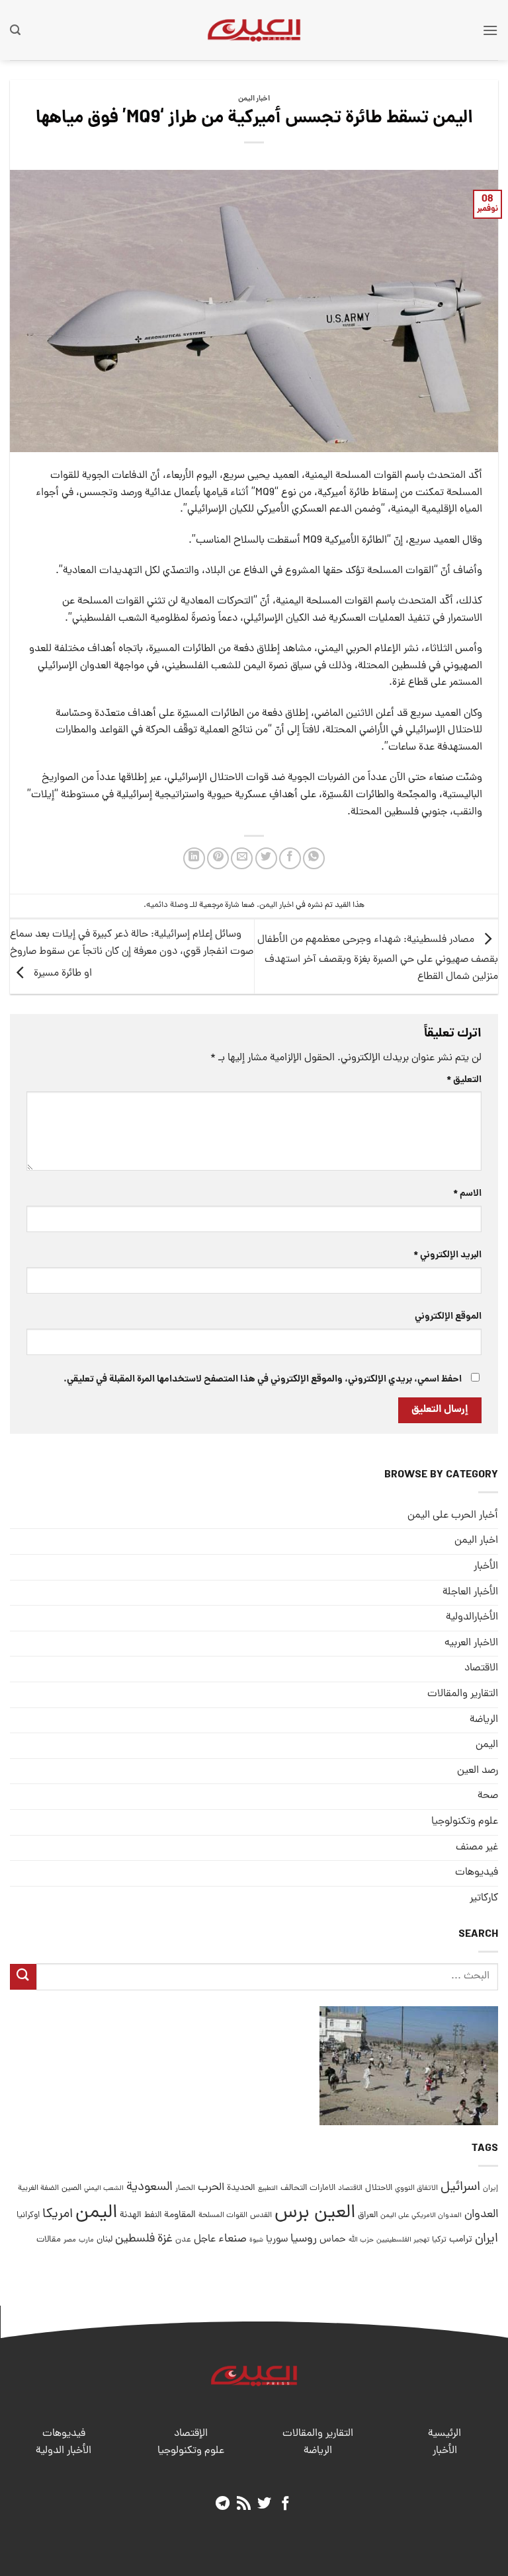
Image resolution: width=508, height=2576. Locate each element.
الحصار (185, 2189)
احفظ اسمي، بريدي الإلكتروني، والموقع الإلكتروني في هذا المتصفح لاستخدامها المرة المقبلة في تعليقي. (263, 1380)
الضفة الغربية (38, 2189)
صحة (488, 1796)
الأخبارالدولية (472, 1618)
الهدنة (131, 2215)
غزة (165, 2239)
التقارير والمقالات (463, 1694)
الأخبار (486, 1567)
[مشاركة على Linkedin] (194, 858)
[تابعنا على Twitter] (264, 2504)
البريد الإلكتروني (447, 1255)
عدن (183, 2240)
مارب (86, 2240)
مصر (70, 2240)
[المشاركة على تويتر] (266, 858)
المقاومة (180, 2215)
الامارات (322, 2188)
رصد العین (478, 1771)
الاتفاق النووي (416, 2189)
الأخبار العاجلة (470, 1592)
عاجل (205, 2240)
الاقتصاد (481, 1668)
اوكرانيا (28, 2215)
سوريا (277, 2240)
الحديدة (241, 2188)
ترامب (461, 2240)
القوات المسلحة (223, 2216)
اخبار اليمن (254, 99)
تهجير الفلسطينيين (403, 2240)
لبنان (105, 2240)
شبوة (256, 2240)
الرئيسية (444, 2434)
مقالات (49, 2240)
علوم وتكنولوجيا (465, 1822)
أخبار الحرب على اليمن (453, 1516)
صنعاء (233, 2239)
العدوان (481, 2215)
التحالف (294, 2188)
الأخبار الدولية (63, 2451)
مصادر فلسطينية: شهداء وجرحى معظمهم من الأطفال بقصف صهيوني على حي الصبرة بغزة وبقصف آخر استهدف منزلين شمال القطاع (378, 958)
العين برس (315, 2213)
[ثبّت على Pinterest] (218, 858)
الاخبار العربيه (471, 1643)
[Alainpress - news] (254, 30)
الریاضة (484, 1720)
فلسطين (135, 2239)
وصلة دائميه (167, 905)
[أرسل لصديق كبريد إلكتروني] (242, 858)
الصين (71, 2188)
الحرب (211, 2188)
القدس (261, 2215)
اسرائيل (460, 2188)
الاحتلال (379, 2188)
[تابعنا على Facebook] (285, 2504)
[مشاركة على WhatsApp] (314, 858)
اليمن (96, 2213)
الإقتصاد (191, 2434)
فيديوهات (477, 1873)
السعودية (149, 2188)
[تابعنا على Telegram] (223, 2504)
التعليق (464, 1080)
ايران (487, 2239)
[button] (490, 30)
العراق (368, 2215)
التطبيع (268, 2189)
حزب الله (361, 2240)
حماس (333, 2240)
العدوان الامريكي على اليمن (421, 2215)
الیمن (487, 1745)
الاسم (467, 1194)
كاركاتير (484, 1898)
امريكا (58, 2215)
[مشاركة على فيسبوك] (290, 858)
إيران (490, 2188)
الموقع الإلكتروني (448, 1317)
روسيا (304, 2239)
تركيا (439, 2240)
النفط (153, 2215)
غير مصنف (477, 1848)
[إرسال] (23, 1977)
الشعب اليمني (104, 2189)
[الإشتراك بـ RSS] (244, 2504)
